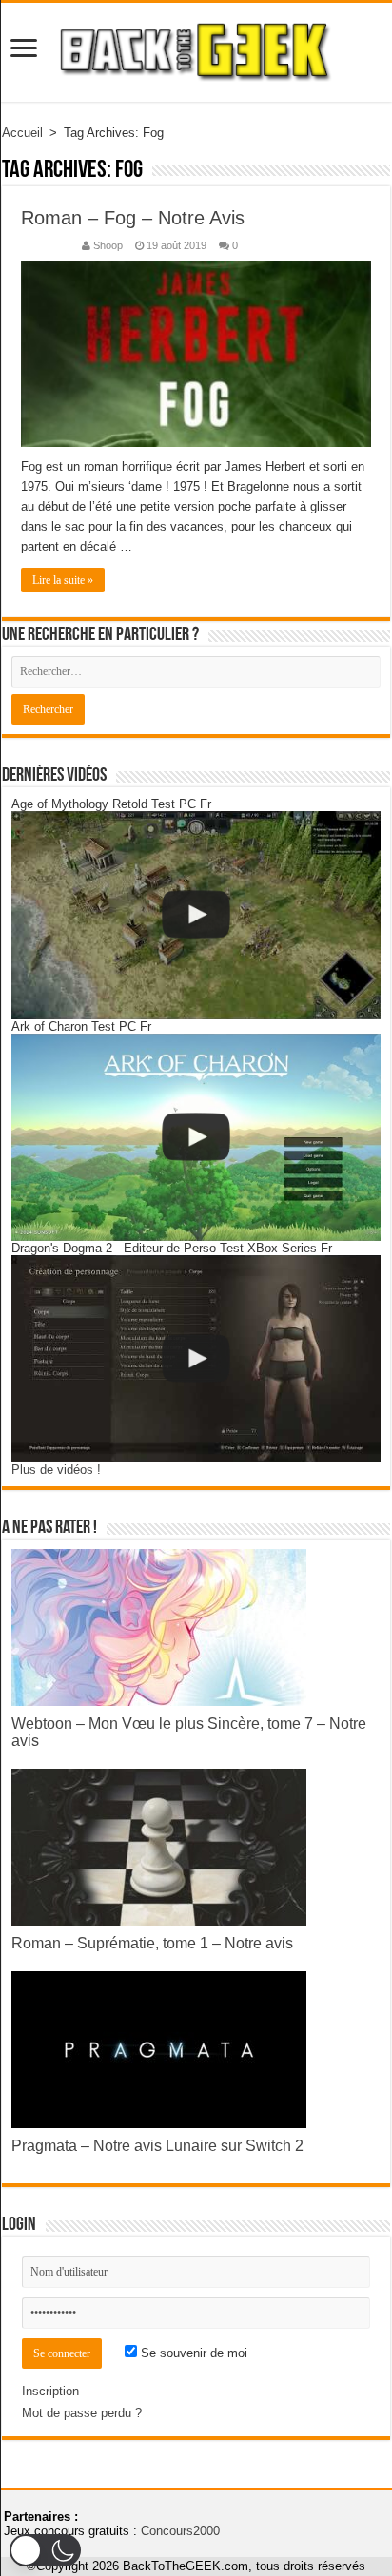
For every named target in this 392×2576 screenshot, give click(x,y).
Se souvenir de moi (192, 2353)
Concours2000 (180, 2531)
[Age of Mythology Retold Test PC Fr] (196, 915)
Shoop (108, 245)
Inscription (50, 2391)
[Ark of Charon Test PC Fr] (196, 1137)
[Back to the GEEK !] (196, 49)
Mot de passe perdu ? (82, 2413)
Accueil (22, 133)
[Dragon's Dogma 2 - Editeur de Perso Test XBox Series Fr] (196, 1359)
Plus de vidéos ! (56, 1470)
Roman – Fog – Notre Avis (133, 218)
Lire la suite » (63, 580)
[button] (45, 2550)
